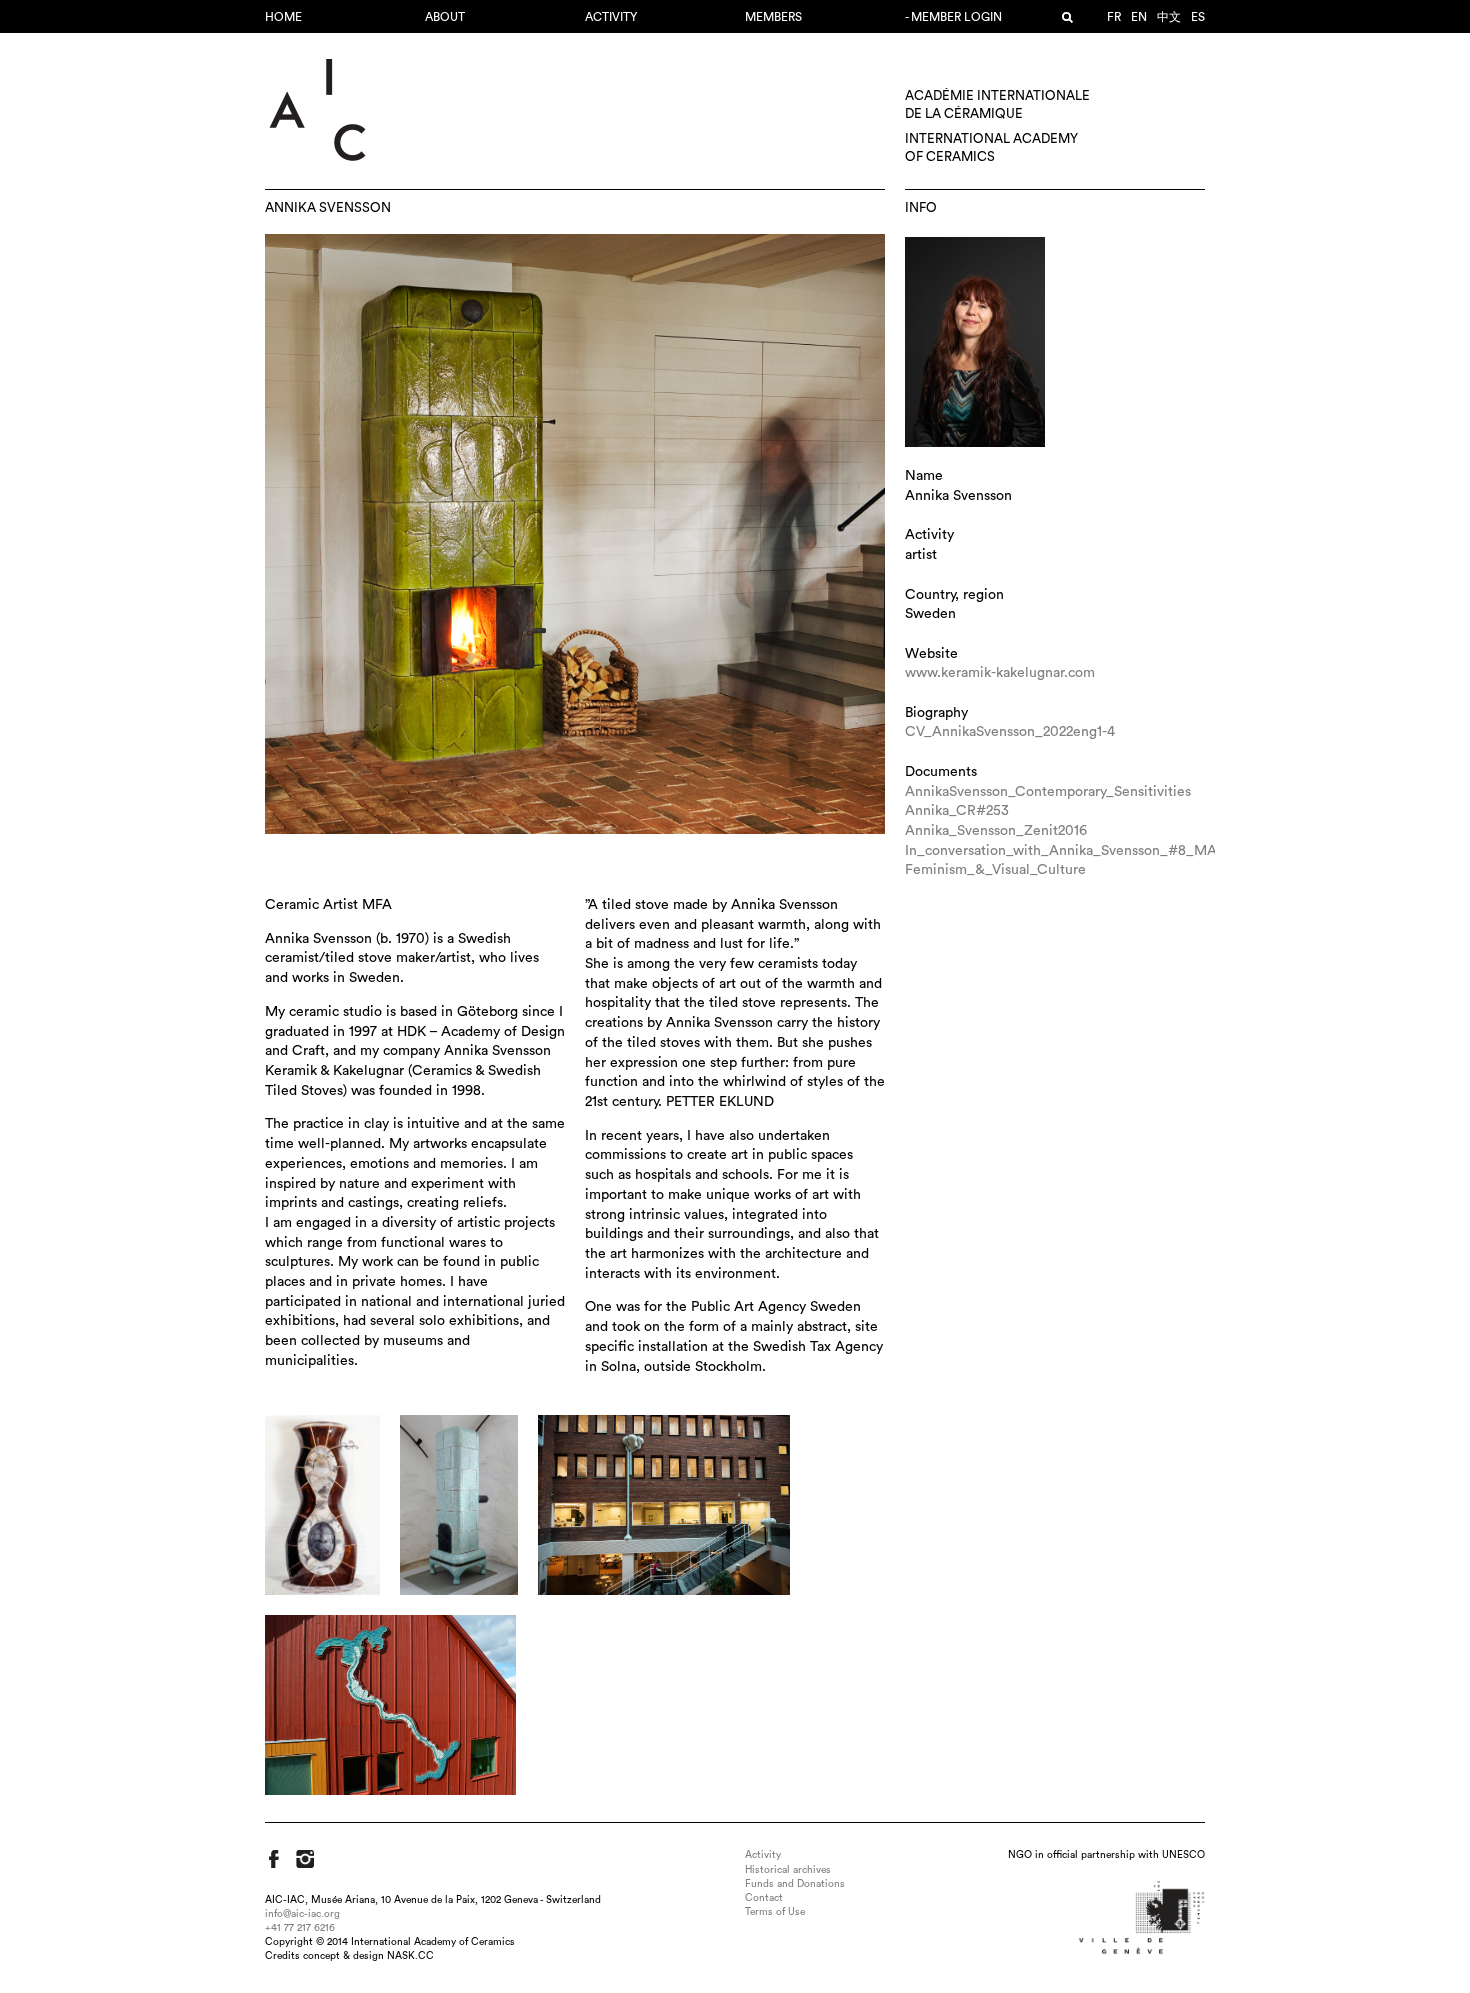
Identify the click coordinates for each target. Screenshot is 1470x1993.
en (1139, 17)
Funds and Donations (795, 1884)
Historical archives (788, 1870)
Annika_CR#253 (957, 811)
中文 (1169, 17)
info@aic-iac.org (302, 1914)
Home (283, 17)
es (1198, 17)
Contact (764, 1898)
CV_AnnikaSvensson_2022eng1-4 (1010, 732)
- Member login (953, 17)
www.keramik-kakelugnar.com (1000, 673)
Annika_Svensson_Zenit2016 (996, 831)
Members (773, 17)
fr (1114, 17)
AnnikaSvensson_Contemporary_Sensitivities (1048, 792)
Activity (611, 17)
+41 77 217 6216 (300, 1928)
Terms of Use (775, 1912)
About (445, 17)
